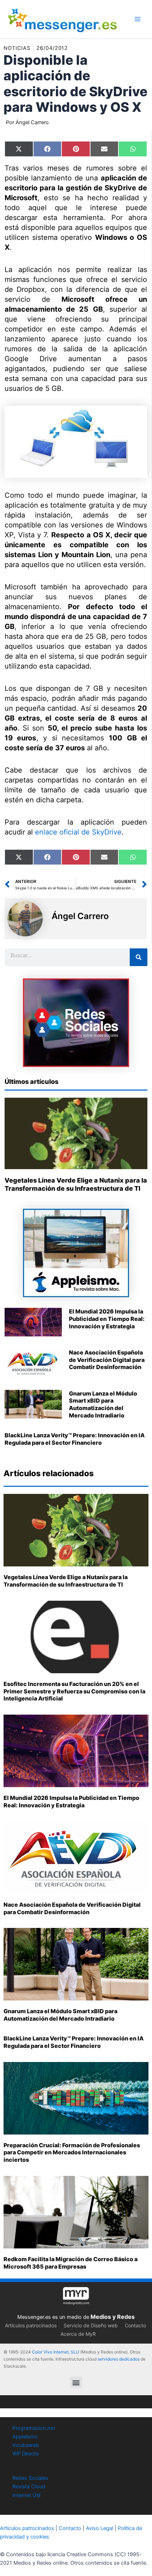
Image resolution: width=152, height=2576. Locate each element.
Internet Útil (26, 2495)
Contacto (135, 2325)
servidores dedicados (119, 2359)
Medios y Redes (113, 2317)
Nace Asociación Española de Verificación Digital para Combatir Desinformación (107, 1360)
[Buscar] (139, 957)
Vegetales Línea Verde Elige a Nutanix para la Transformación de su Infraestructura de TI (66, 1581)
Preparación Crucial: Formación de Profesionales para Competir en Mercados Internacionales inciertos (72, 2153)
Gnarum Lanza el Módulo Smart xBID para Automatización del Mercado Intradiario (103, 1404)
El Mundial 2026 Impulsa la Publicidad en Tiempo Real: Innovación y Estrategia (107, 1319)
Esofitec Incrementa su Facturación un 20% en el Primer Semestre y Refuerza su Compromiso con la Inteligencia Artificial (74, 1691)
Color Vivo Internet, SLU (55, 2352)
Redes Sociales (30, 2478)
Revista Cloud (29, 2487)
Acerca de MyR (78, 2334)
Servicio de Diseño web (91, 2325)
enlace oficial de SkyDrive (78, 832)
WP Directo (26, 2454)
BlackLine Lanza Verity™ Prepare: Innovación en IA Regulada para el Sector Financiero (75, 1439)
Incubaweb (26, 2445)
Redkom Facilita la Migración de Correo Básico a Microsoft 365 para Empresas (71, 2263)
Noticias (17, 48)
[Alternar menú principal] (138, 19)
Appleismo (25, 2437)
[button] (76, 2382)
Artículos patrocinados (31, 2325)
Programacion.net (34, 2428)
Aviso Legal (100, 2528)
